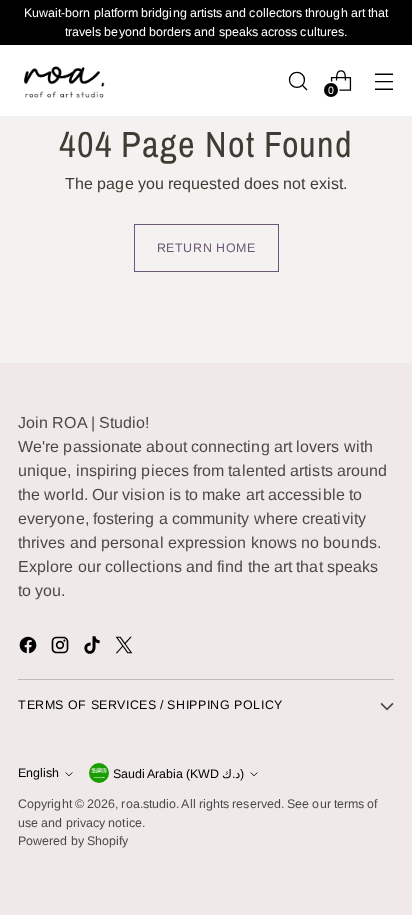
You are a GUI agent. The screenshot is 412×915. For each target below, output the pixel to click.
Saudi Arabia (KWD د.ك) (178, 774)
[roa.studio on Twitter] (126, 648)
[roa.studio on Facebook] (30, 648)
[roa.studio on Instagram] (62, 648)
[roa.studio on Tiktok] (94, 648)
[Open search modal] (297, 80)
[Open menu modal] (383, 80)
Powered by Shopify (73, 841)
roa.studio (148, 804)
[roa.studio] (63, 80)
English (38, 773)
